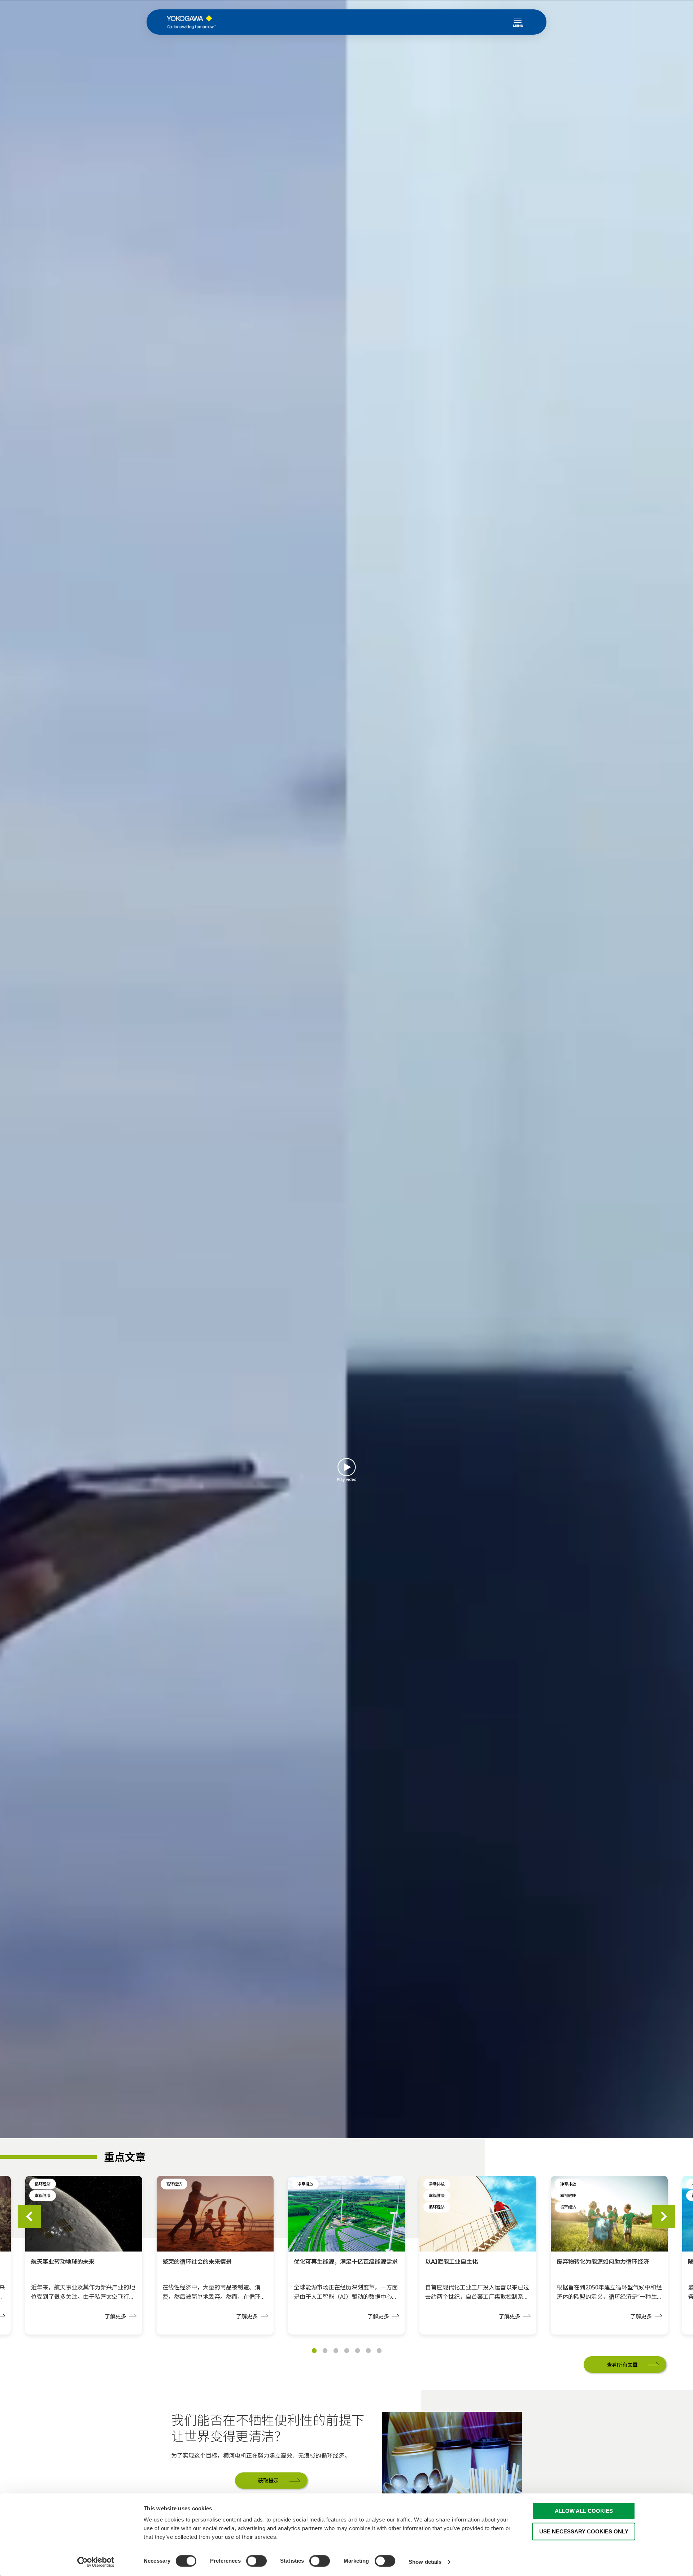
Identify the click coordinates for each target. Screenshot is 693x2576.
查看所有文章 (622, 2365)
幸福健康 (43, 2195)
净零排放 (305, 2184)
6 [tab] (368, 2351)
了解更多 (115, 2316)
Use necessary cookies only (584, 2531)
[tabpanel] (346, 2255)
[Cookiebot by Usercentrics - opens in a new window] (96, 2562)
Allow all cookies (584, 2511)
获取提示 (268, 2474)
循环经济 (43, 2184)
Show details (425, 2562)
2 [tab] (325, 2351)
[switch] (256, 2561)
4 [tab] (346, 2351)
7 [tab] (379, 2351)
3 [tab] (336, 2351)
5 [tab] (357, 2351)
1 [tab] (314, 2351)
